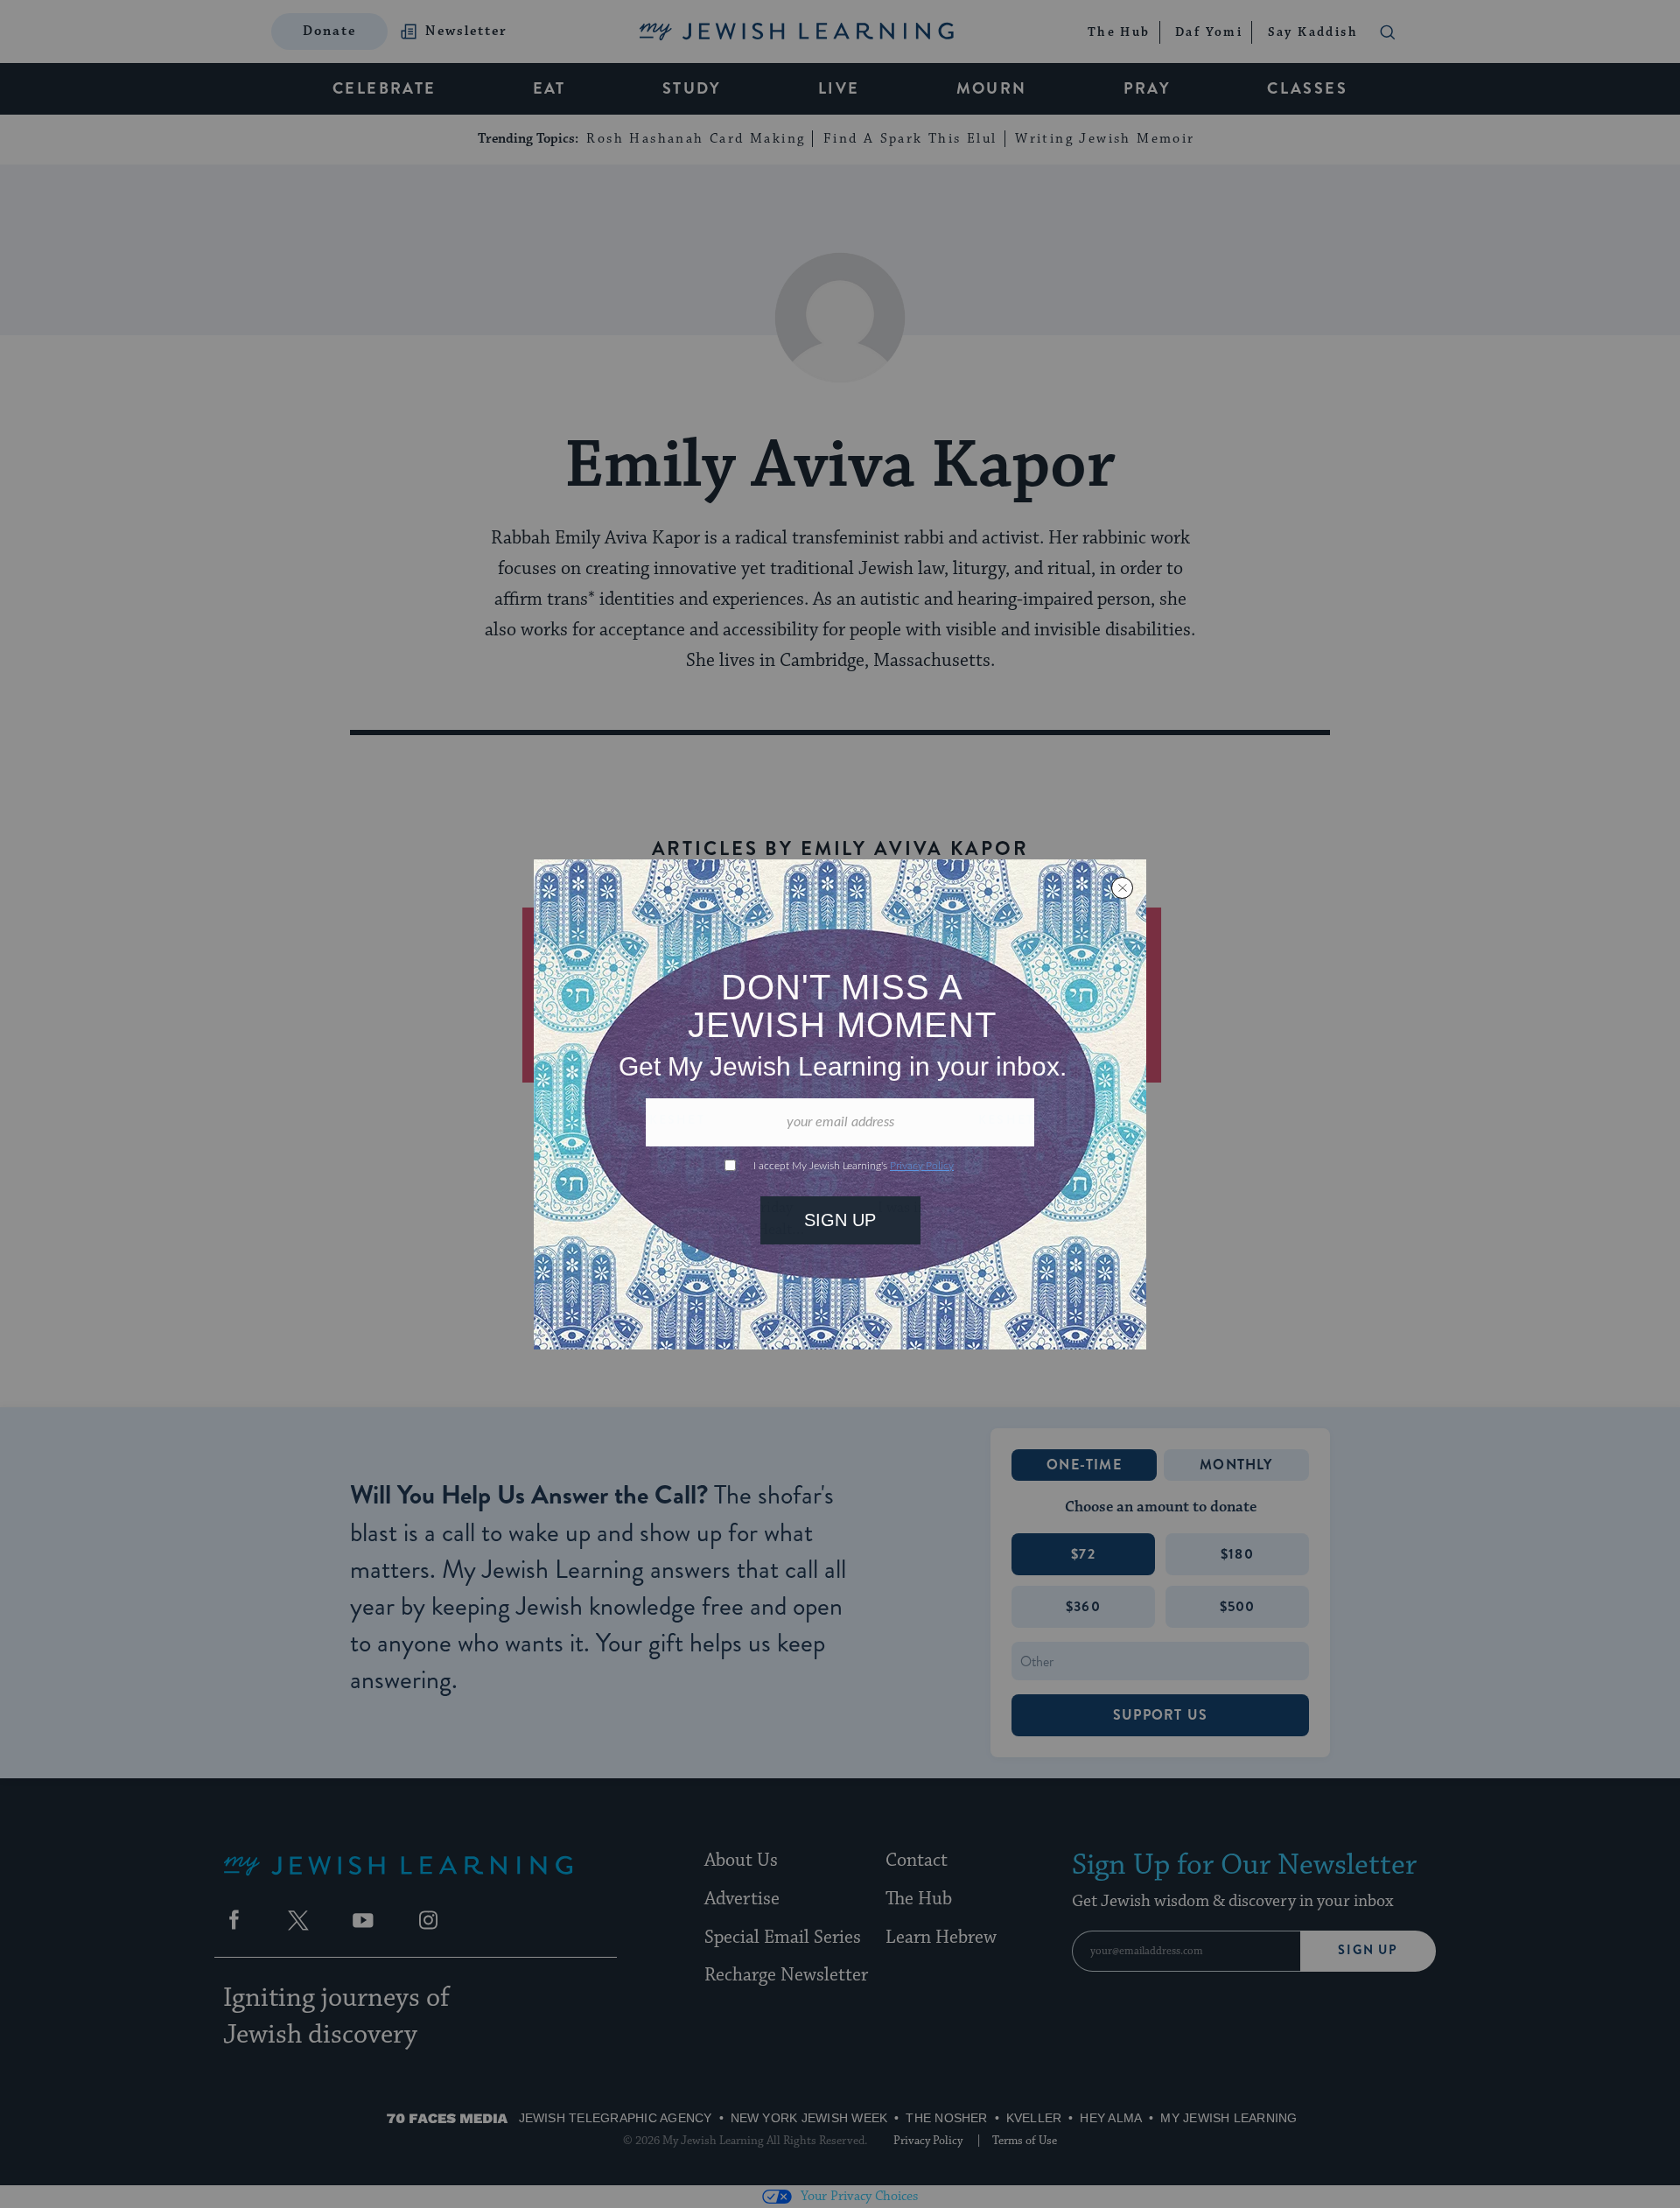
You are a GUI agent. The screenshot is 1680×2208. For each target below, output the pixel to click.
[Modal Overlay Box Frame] (840, 1104)
